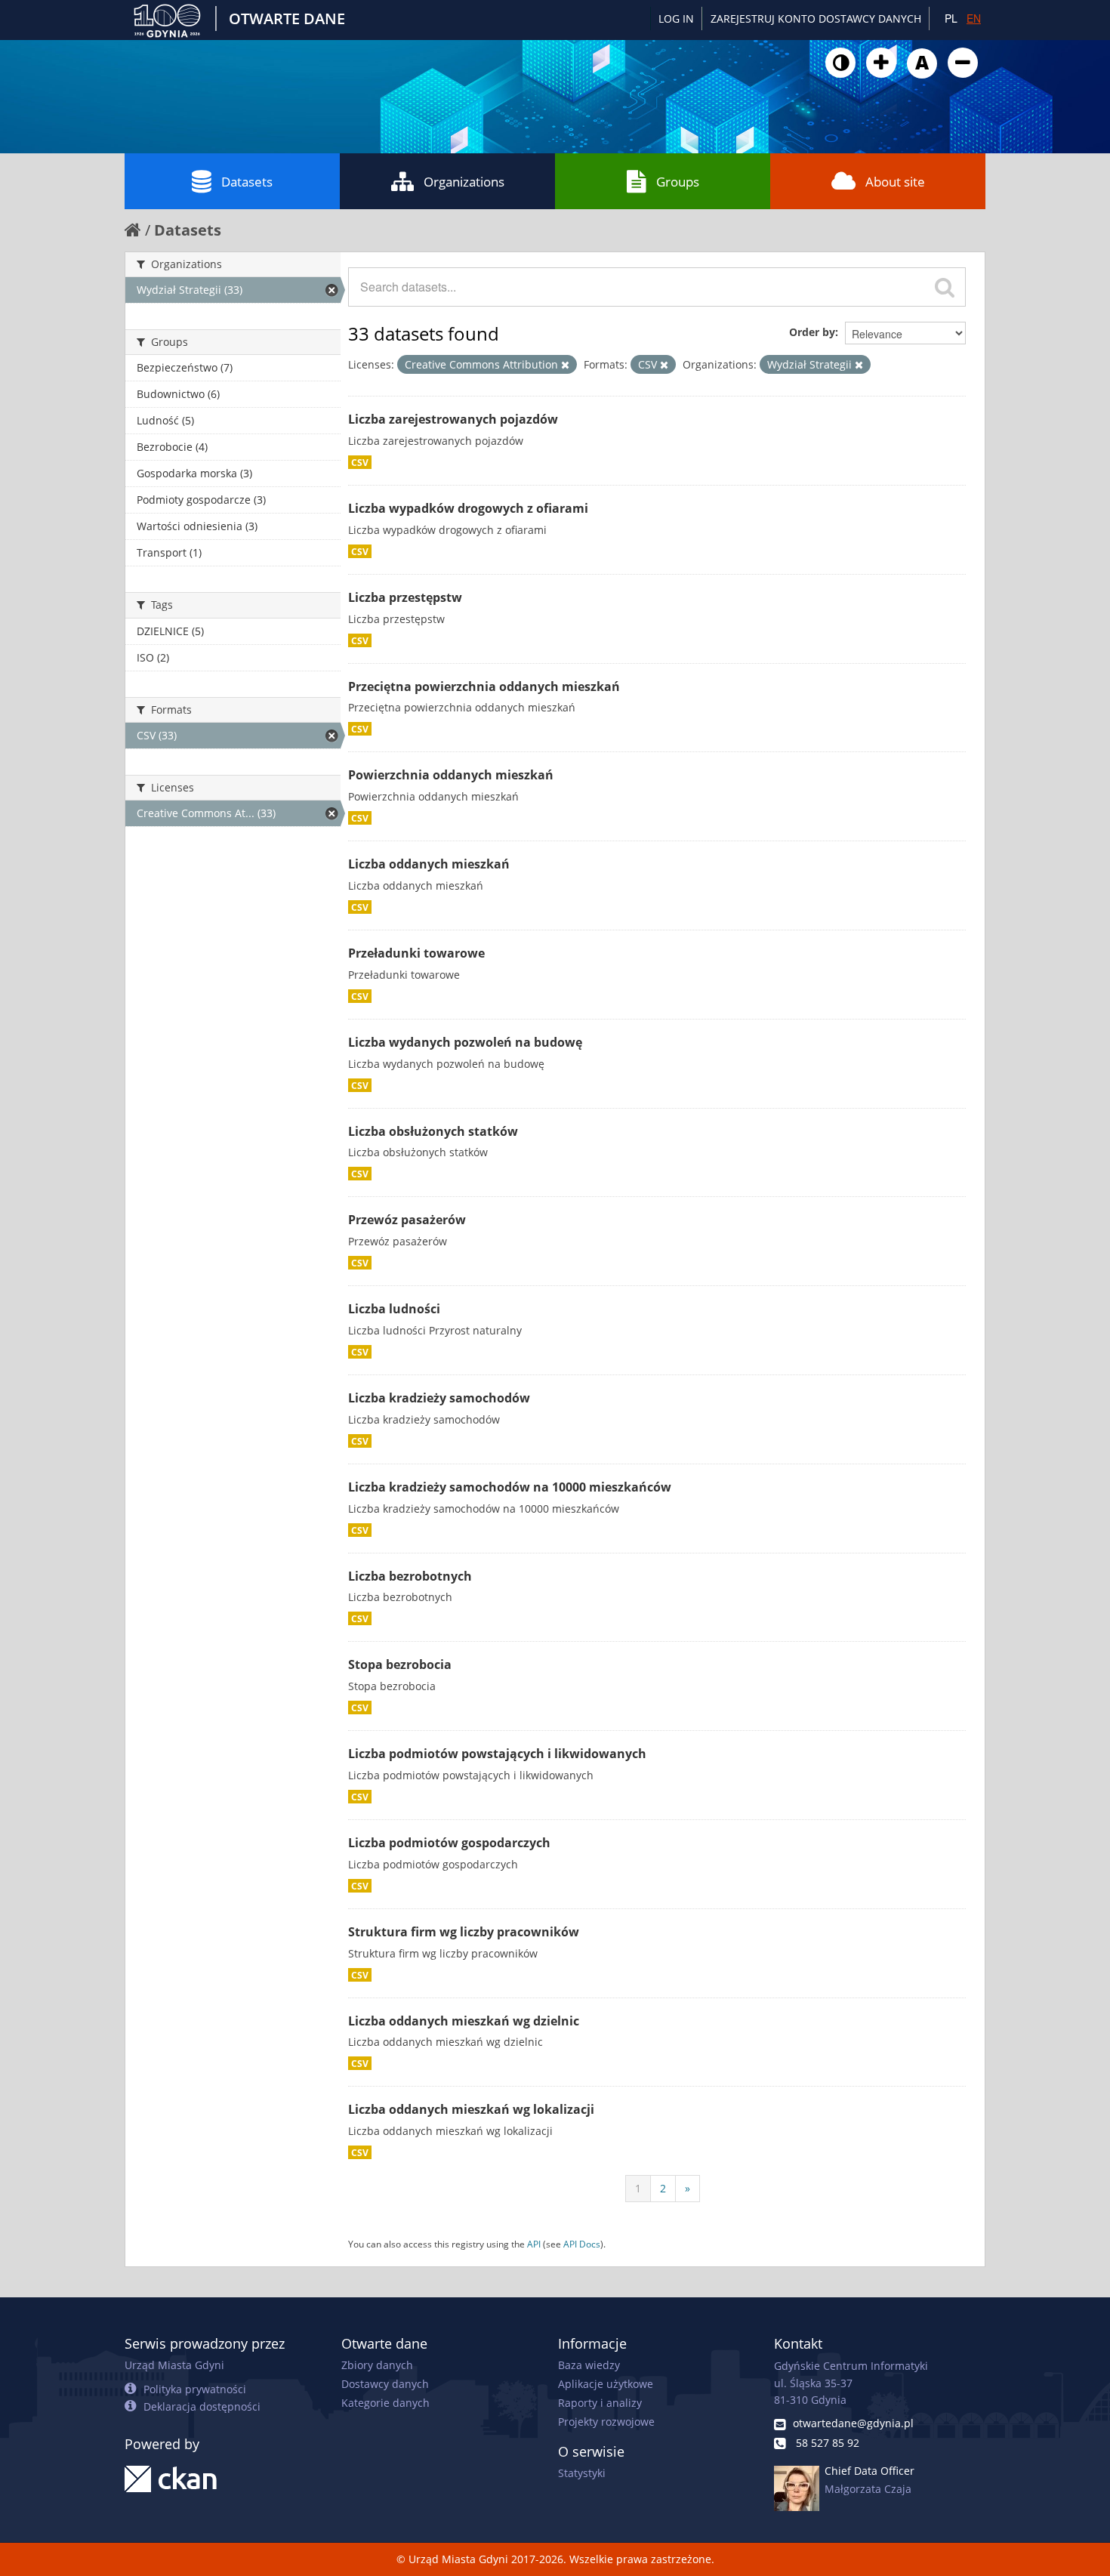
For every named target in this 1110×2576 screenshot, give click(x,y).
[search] (945, 287)
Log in (676, 19)
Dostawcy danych (385, 2384)
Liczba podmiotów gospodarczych (449, 1843)
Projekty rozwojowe (606, 2422)
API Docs (582, 2244)
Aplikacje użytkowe (606, 2384)
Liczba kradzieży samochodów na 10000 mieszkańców (510, 1487)
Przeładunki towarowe (416, 953)
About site (895, 182)
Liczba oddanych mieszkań (429, 864)
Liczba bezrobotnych (410, 1576)
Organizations (464, 182)
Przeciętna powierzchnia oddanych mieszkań (484, 686)
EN (974, 18)
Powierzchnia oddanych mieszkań (451, 775)
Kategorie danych (385, 2403)
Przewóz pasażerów (407, 1220)
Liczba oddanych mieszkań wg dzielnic (464, 2021)
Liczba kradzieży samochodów (439, 1398)
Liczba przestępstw (405, 597)
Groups (678, 182)
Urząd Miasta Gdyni (174, 2365)
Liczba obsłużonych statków (433, 1131)
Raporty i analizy (600, 2403)
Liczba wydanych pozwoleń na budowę (465, 1042)
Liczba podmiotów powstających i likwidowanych (497, 1754)
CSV (360, 462)
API (534, 2244)
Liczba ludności (394, 1309)
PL (951, 18)
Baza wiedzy (589, 2365)
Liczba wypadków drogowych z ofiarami (468, 508)
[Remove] (565, 365)
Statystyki (582, 2473)
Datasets (247, 182)
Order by (812, 332)
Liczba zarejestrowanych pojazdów (453, 419)
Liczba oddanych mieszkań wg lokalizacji (471, 2109)
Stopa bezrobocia (400, 1664)
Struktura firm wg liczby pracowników (464, 1932)
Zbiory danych (377, 2365)
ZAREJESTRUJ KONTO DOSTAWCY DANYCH (816, 19)
